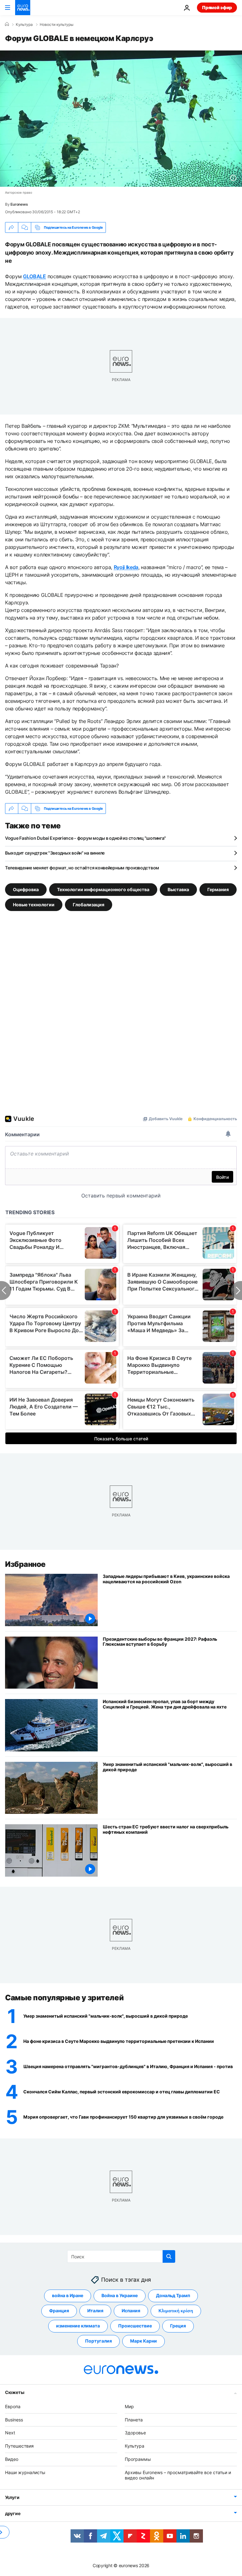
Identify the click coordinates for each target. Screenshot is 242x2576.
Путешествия (19, 2446)
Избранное (25, 1564)
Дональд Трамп (173, 2295)
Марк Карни (144, 2341)
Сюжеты (14, 2392)
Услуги (12, 2497)
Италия (95, 2311)
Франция (59, 2311)
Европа (13, 2406)
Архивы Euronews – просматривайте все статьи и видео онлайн (178, 2475)
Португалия (98, 2341)
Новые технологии (34, 905)
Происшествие (135, 2326)
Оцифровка (26, 889)
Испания (131, 2311)
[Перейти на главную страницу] (23, 8)
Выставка (178, 889)
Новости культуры (57, 25)
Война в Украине (120, 2295)
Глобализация (89, 905)
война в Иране (68, 2295)
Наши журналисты (25, 2472)
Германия (218, 889)
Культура (24, 25)
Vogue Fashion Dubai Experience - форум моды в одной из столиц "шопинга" (86, 838)
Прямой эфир (217, 7)
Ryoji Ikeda (126, 567)
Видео (12, 2459)
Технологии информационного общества (103, 889)
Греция (178, 2326)
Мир (129, 2406)
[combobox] (121, 2256)
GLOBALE (35, 276)
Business (14, 2420)
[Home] (7, 24)
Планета (134, 2420)
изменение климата (78, 2326)
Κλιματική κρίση (176, 2311)
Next (10, 2433)
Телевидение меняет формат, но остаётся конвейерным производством (82, 868)
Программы (138, 2459)
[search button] (169, 2256)
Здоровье (135, 2433)
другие (13, 2513)
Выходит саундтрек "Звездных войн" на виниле (55, 853)
